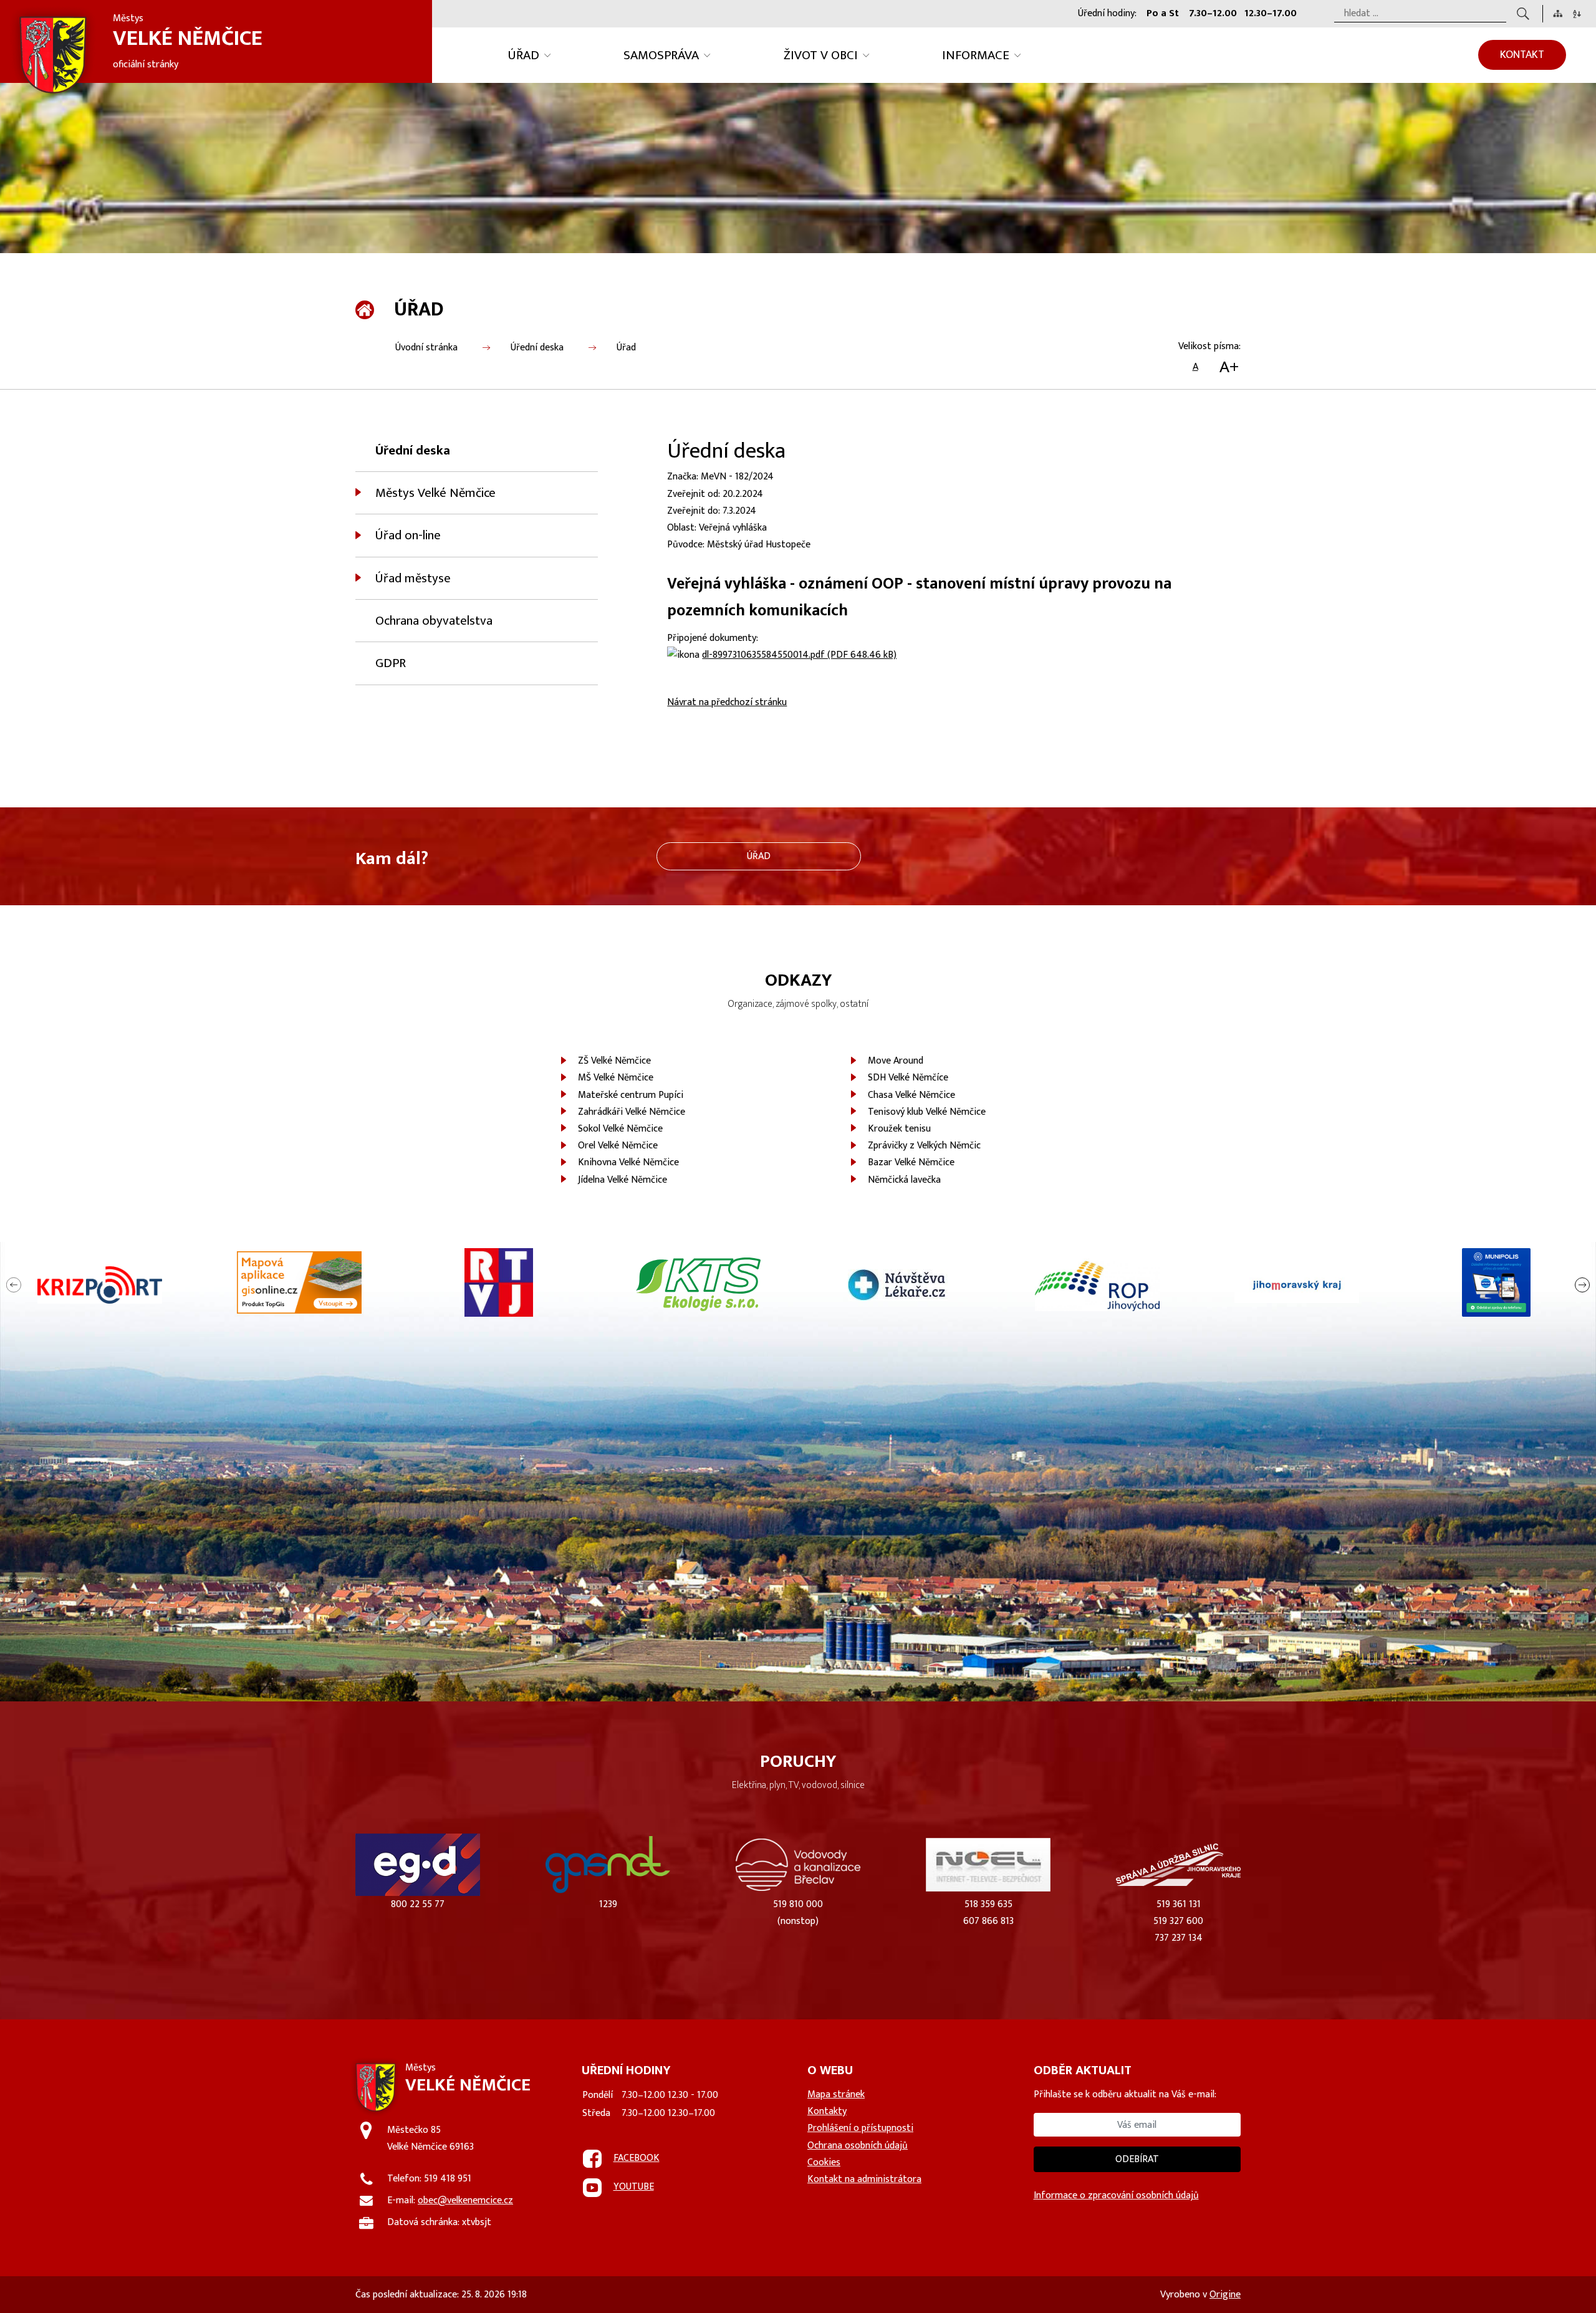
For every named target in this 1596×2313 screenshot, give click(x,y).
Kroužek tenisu (899, 1129)
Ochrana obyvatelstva (434, 621)
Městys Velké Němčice (435, 493)
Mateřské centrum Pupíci (631, 1095)
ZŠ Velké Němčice (614, 1061)
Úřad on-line (408, 535)
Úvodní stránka (426, 348)
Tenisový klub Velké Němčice (927, 1112)
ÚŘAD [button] (524, 55)
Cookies (824, 2162)
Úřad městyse (413, 578)
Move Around (896, 1061)
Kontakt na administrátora (864, 2179)
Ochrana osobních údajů (858, 2146)
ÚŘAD (759, 856)
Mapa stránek (836, 2094)
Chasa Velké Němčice (911, 1095)
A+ (1229, 367)
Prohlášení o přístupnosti (860, 2128)
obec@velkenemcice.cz (465, 2200)
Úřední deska (537, 348)
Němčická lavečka (904, 1180)
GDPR (391, 663)
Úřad (626, 348)
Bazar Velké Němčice (911, 1162)
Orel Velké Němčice (618, 1146)
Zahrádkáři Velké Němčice (632, 1112)
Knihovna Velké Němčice (628, 1162)
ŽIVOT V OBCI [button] (821, 55)
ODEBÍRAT (1137, 2159)
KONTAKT (1522, 55)
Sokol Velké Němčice (620, 1129)
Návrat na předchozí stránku (727, 702)
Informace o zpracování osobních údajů (1116, 2195)
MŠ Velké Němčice (616, 1078)
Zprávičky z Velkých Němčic (924, 1146)
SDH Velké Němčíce (908, 1078)
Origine (1225, 2295)
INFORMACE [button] (976, 55)
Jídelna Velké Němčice (623, 1180)
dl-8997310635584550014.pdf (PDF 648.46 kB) (799, 655)
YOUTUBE (634, 2187)
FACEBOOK (637, 2158)
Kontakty (827, 2111)
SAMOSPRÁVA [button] (661, 55)
